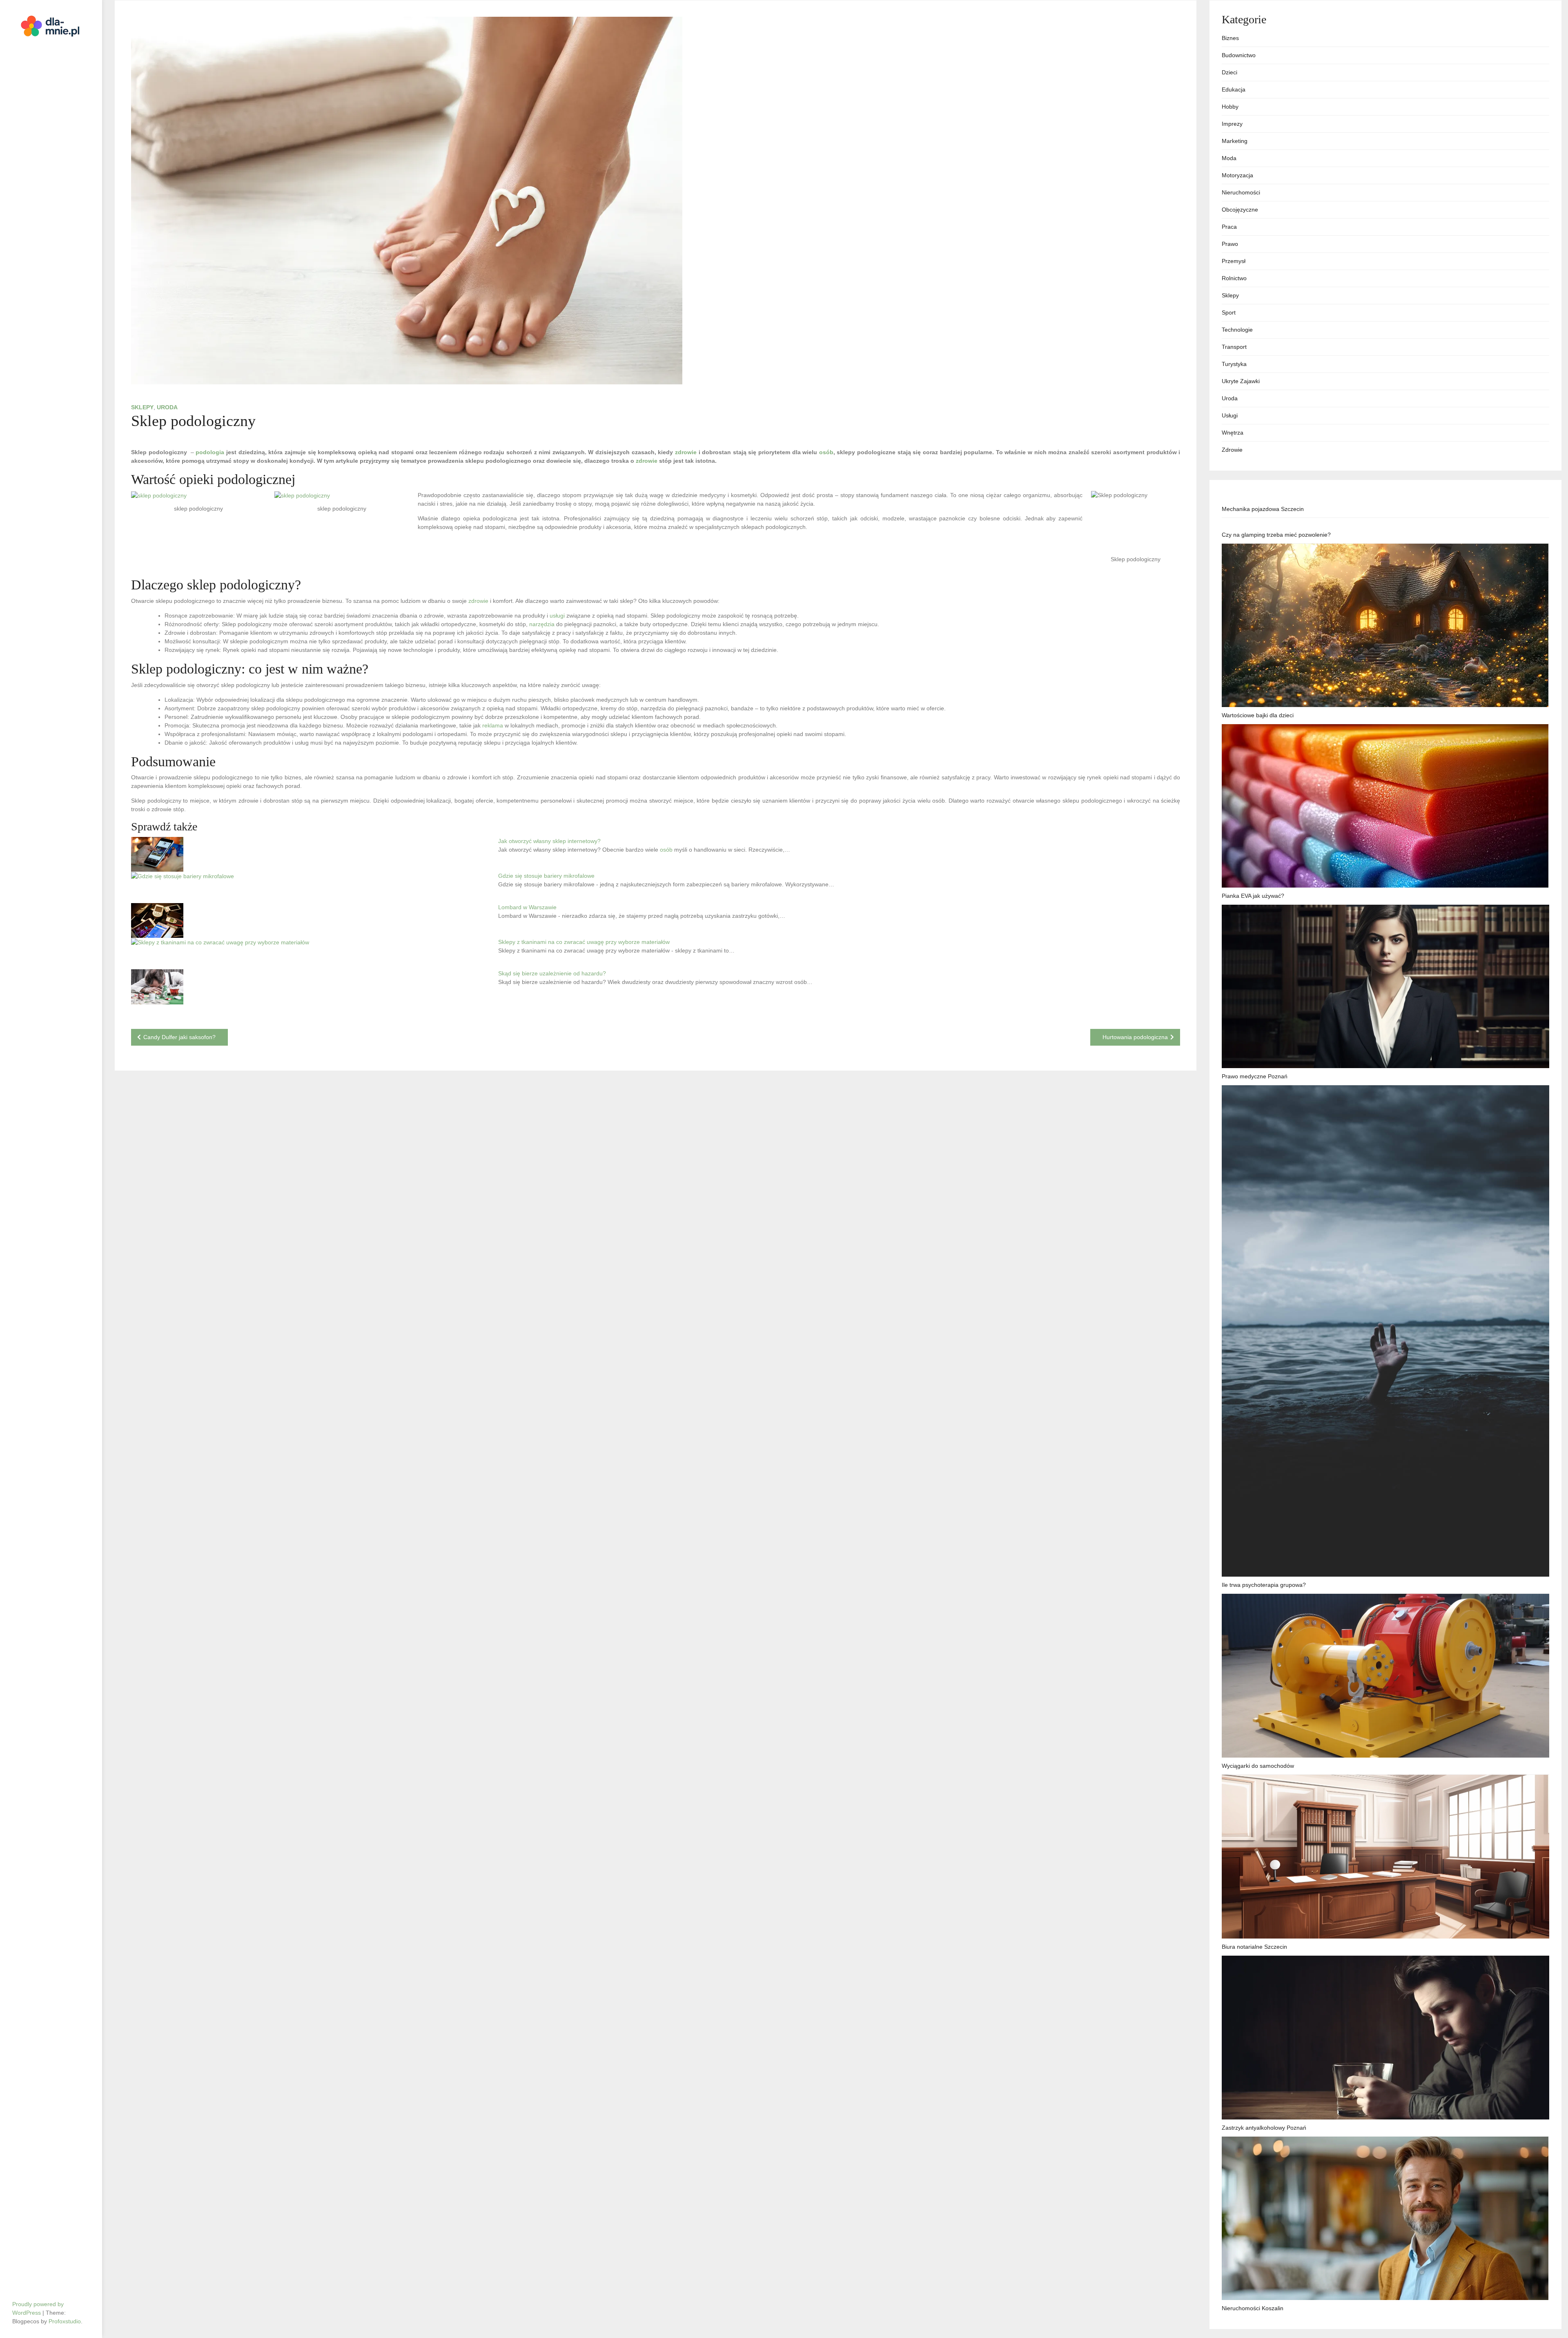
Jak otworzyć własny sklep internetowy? (549, 841)
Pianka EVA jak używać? (1253, 896)
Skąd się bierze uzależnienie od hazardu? (552, 973)
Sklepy (142, 407)
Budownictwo (1239, 55)
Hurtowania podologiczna (1135, 1037)
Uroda (167, 407)
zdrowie (686, 452)
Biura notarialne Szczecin (1254, 1947)
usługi (557, 616)
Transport (1234, 347)
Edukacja (1234, 89)
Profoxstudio (65, 2321)
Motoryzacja (1237, 175)
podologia (210, 452)
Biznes (1230, 38)
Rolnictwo (1234, 278)
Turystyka (1234, 364)
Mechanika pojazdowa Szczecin (1263, 509)
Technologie (1237, 330)
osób (826, 452)
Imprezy (1232, 124)
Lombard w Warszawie (527, 907)
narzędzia (542, 624)
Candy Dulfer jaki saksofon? (179, 1037)
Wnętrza (1233, 433)
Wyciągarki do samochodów (1258, 1766)
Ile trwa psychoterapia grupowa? (1264, 1585)
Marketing (1235, 141)
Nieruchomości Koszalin (1253, 2308)
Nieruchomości (1241, 192)
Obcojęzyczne (1240, 210)
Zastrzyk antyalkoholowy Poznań (1264, 2128)
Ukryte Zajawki (1241, 381)
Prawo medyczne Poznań (1255, 1076)
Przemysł (1234, 261)
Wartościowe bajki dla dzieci (1258, 715)
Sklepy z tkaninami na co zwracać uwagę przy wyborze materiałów (584, 942)
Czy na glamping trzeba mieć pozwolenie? (1276, 535)
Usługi (1230, 415)
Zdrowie (1232, 450)
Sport (1229, 312)
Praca (1229, 227)
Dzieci (1229, 72)
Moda (1229, 158)
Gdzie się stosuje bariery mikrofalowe (546, 876)
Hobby (1230, 107)
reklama (493, 725)
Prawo (1230, 244)
